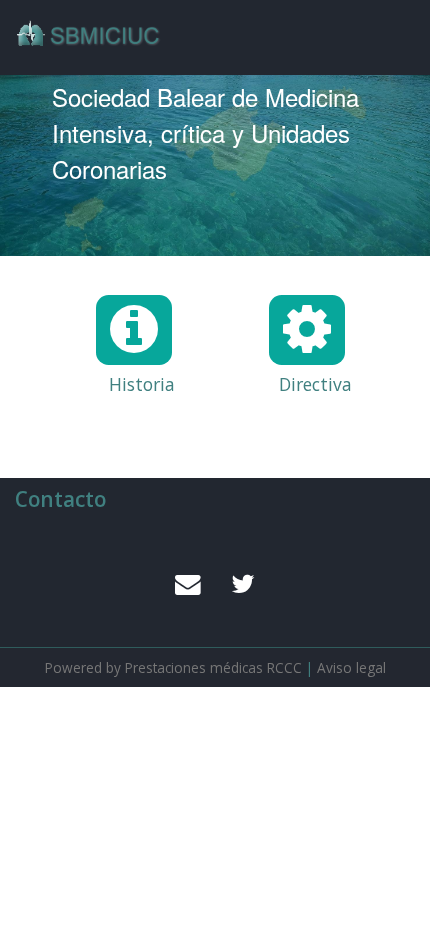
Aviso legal (351, 667)
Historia (127, 385)
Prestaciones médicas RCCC (213, 667)
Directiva (300, 385)
